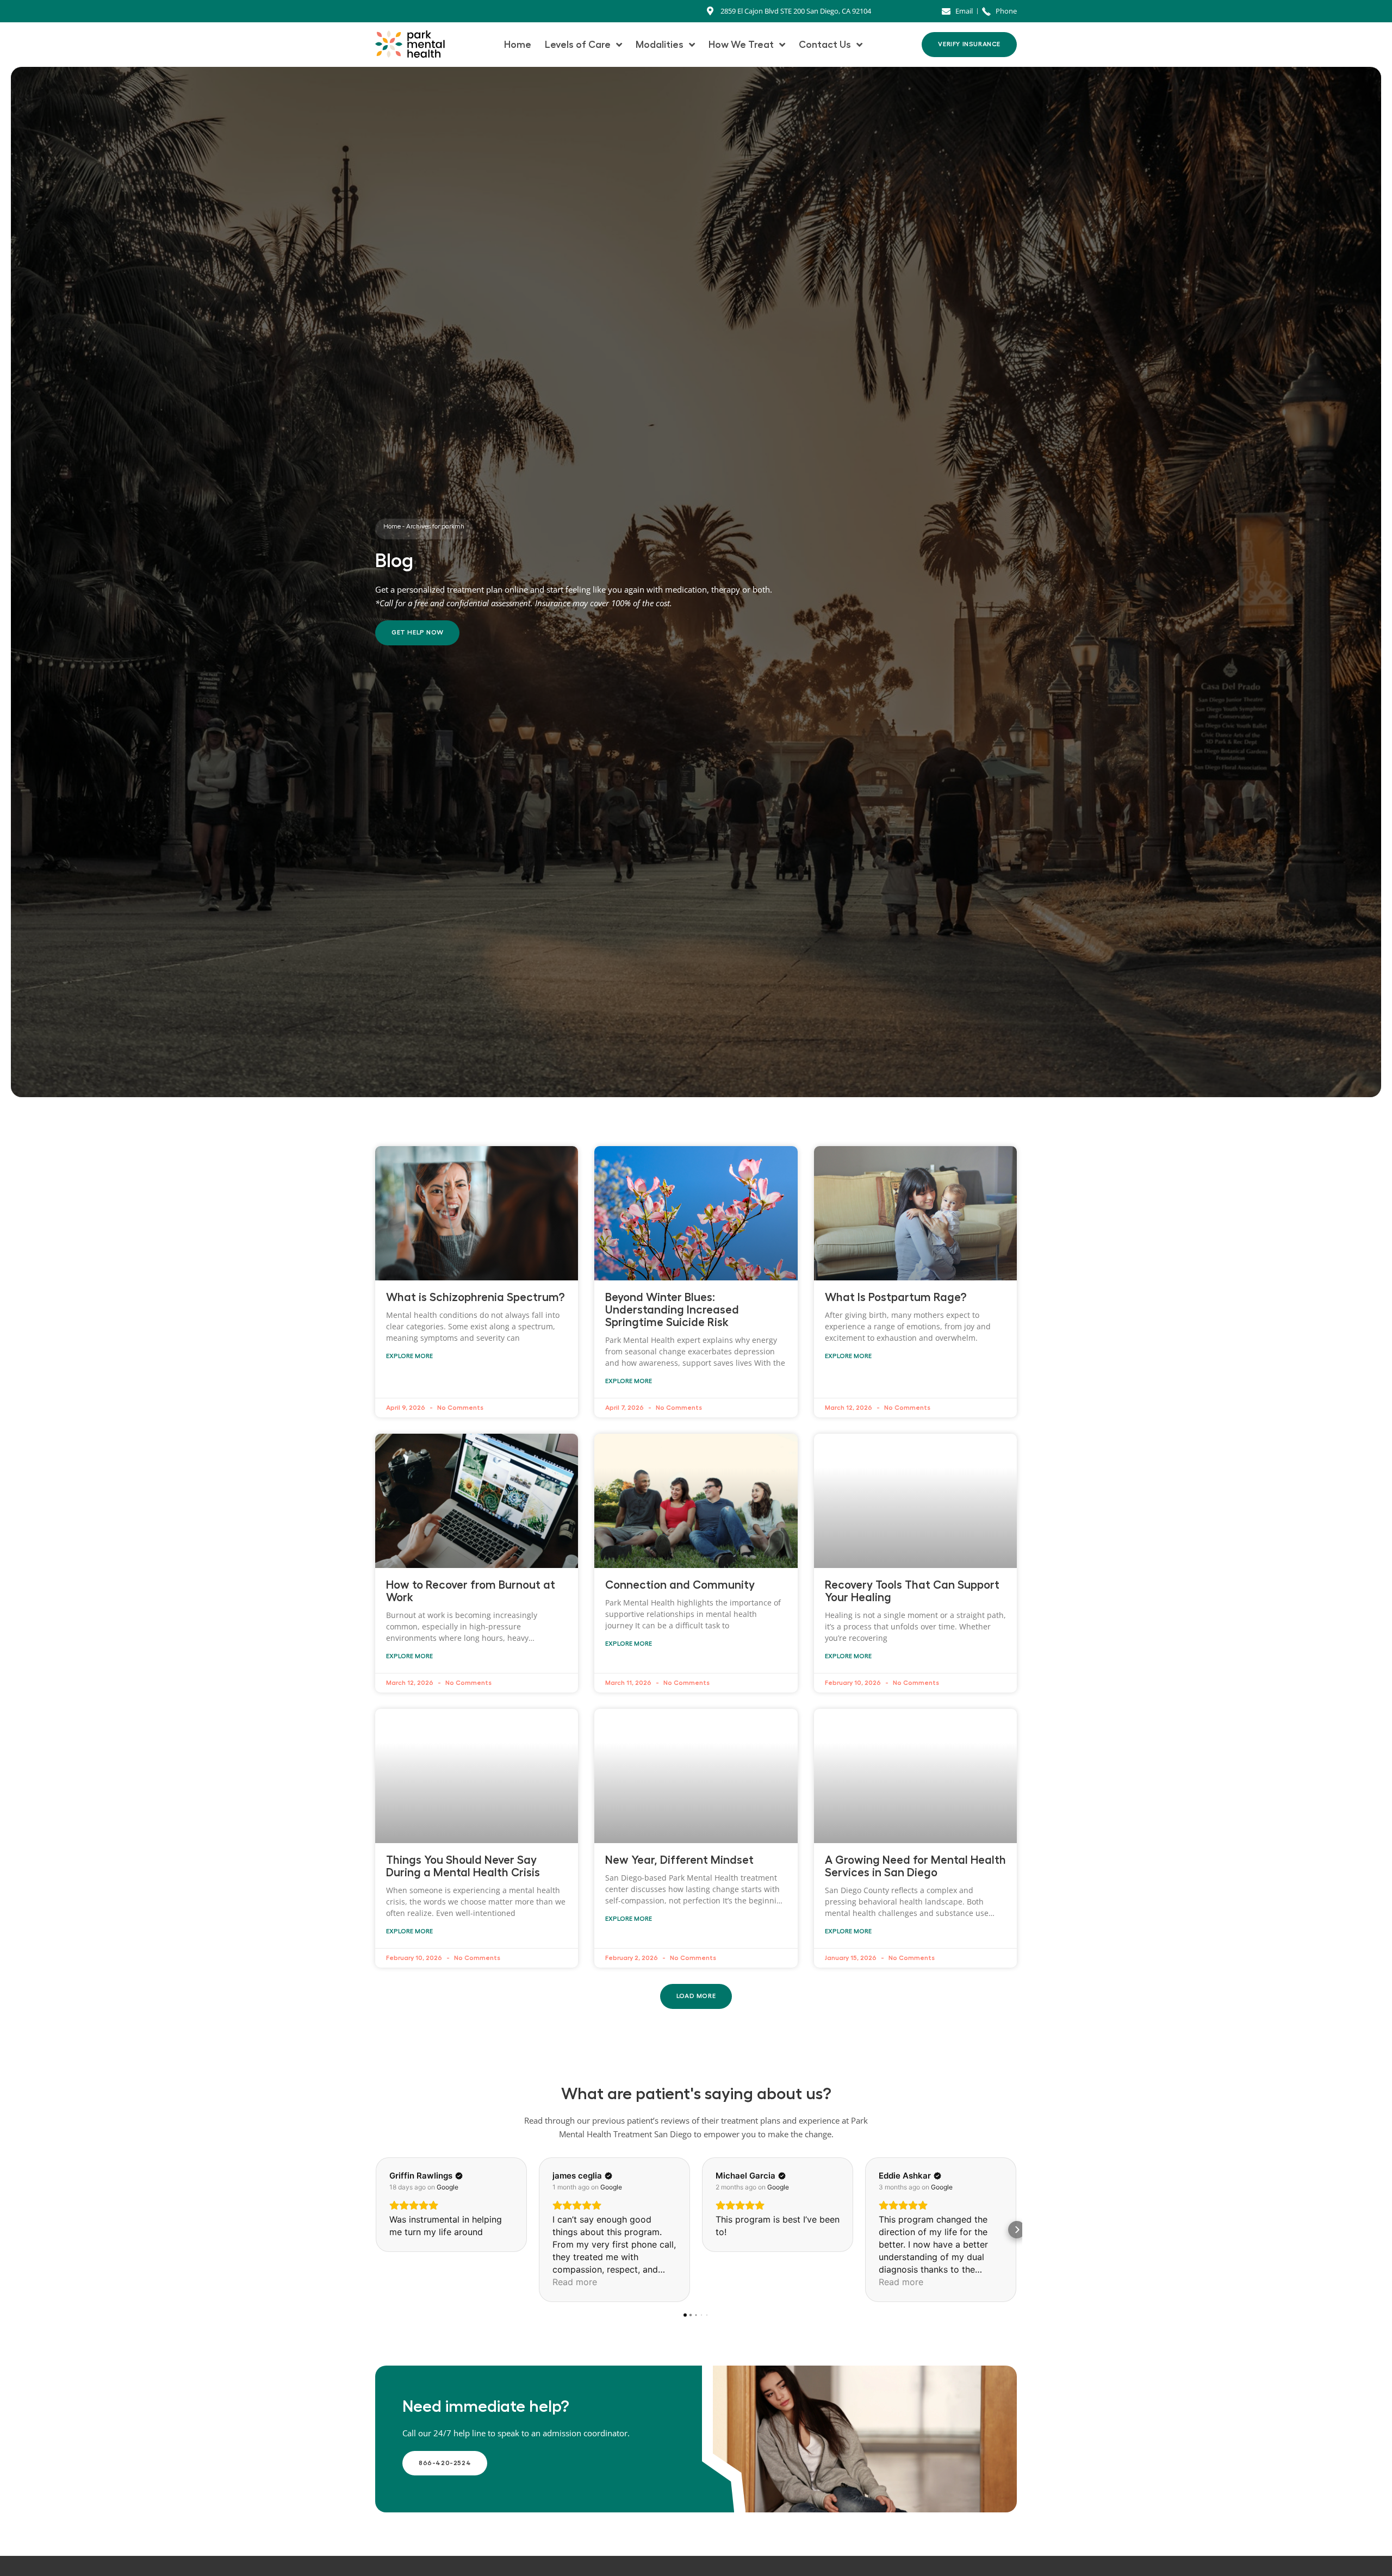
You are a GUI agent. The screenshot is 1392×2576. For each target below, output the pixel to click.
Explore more (409, 1356)
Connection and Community (680, 1585)
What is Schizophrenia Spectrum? (476, 1298)
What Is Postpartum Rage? (896, 1298)
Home (518, 45)
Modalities (660, 45)
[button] (696, 1996)
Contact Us (825, 45)
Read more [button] (575, 2282)
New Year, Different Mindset (679, 1860)
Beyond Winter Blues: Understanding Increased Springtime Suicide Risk (672, 1310)
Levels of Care (578, 45)
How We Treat (741, 45)
